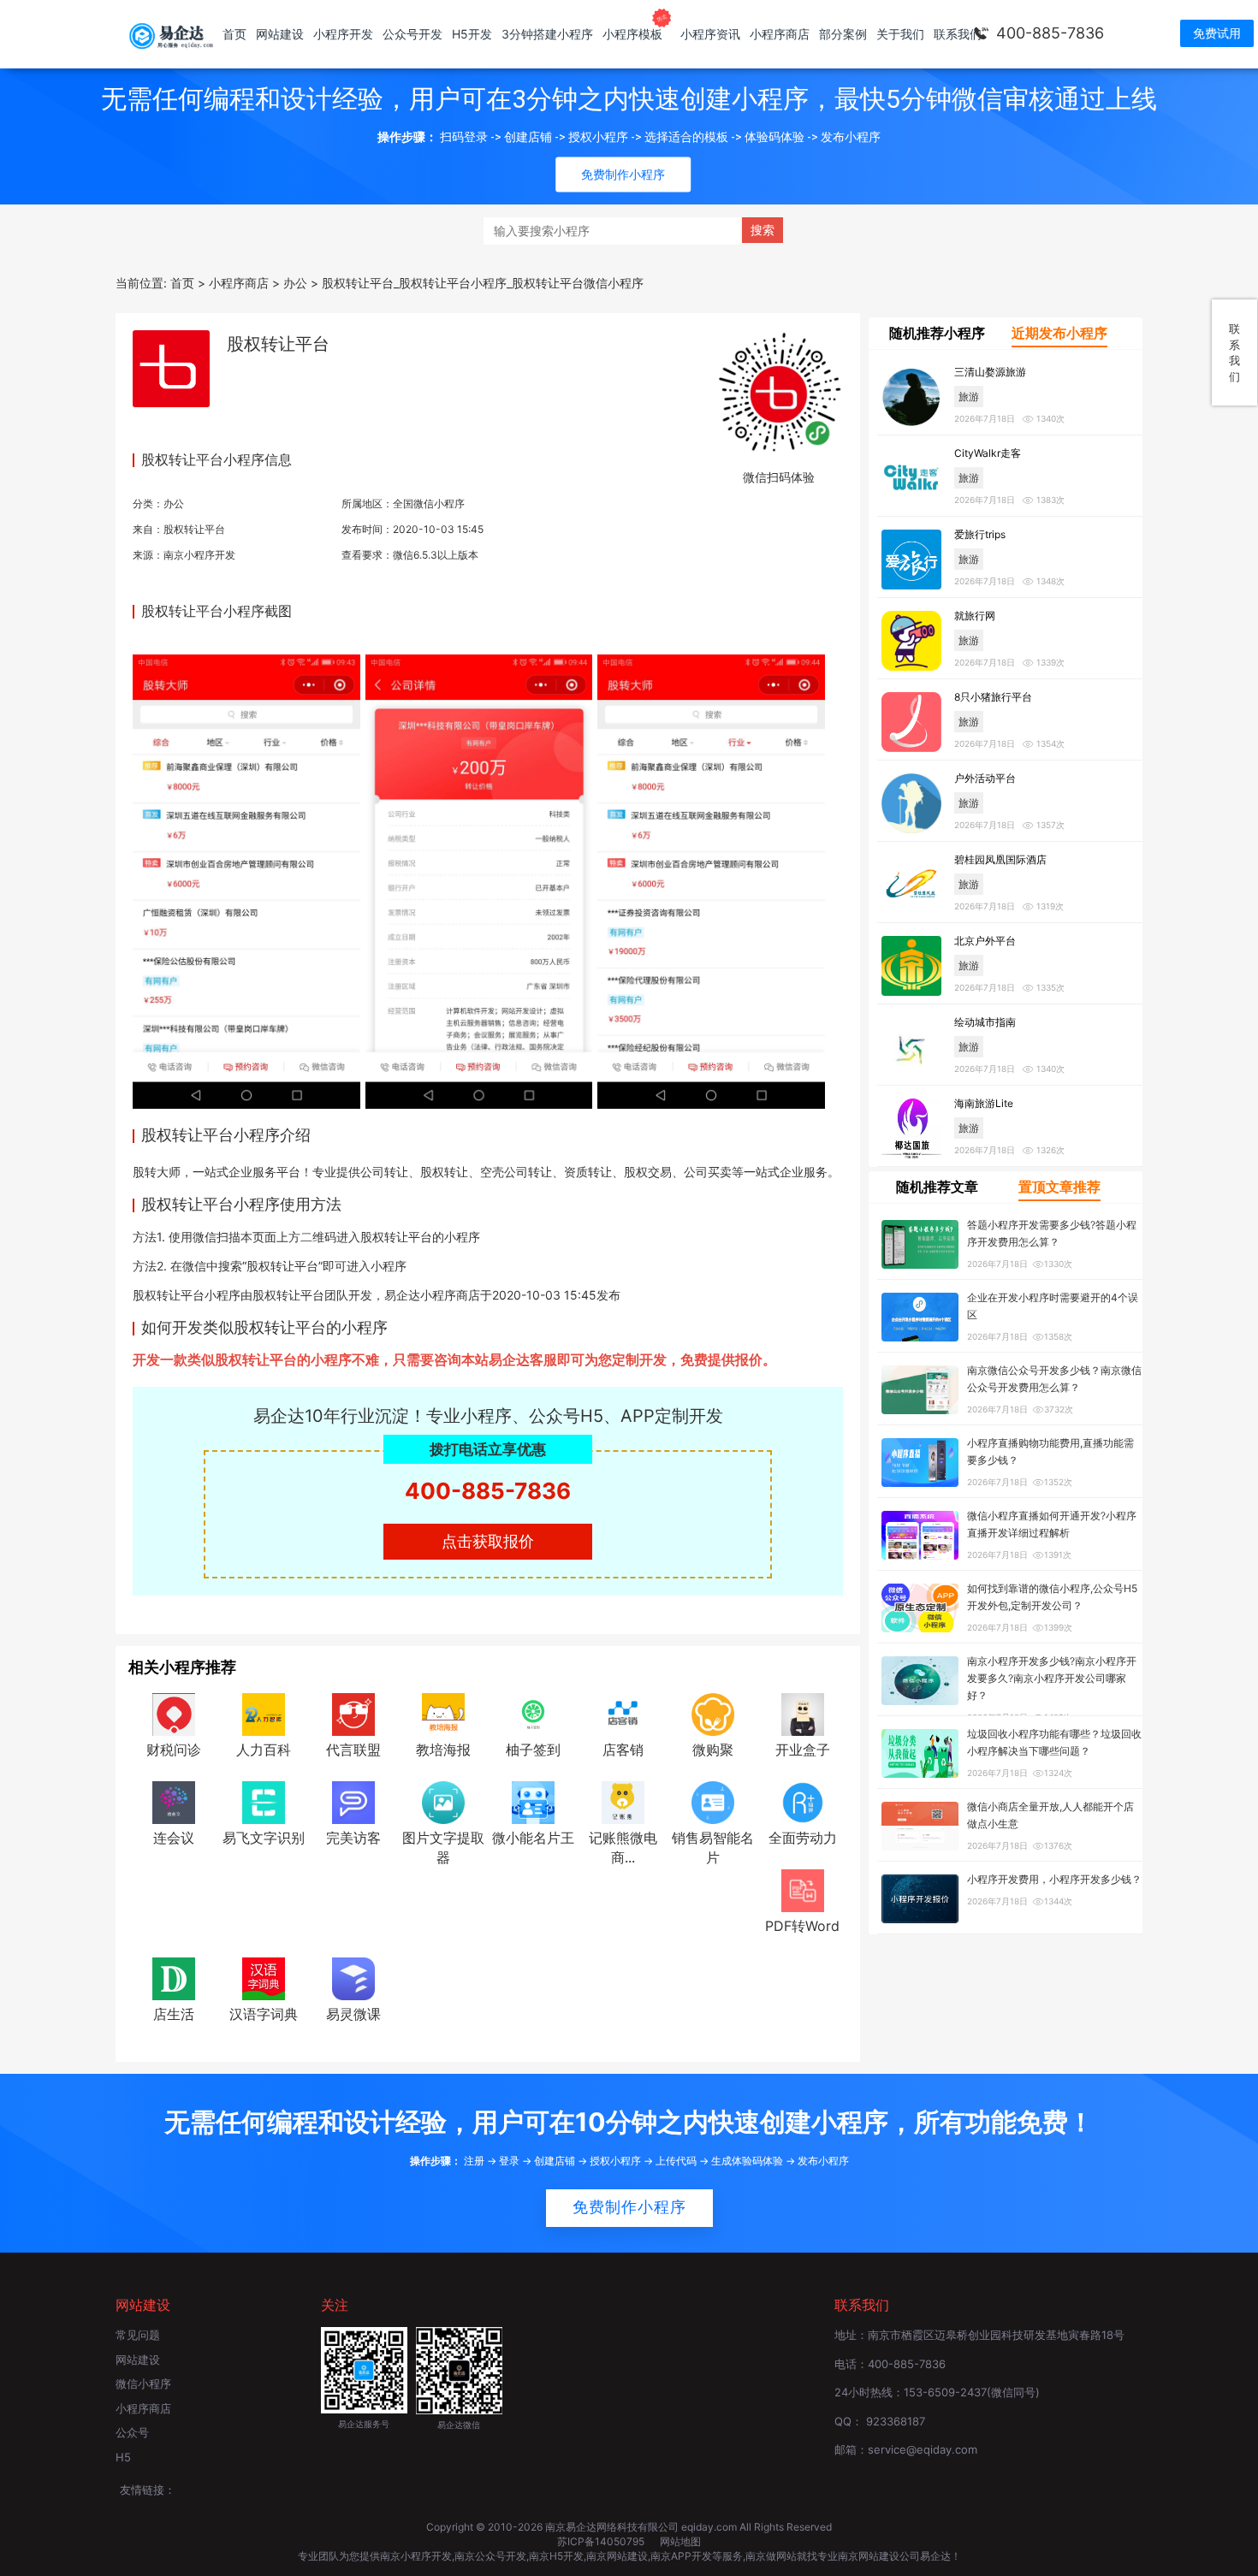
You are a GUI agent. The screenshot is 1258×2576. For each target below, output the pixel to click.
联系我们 (958, 34)
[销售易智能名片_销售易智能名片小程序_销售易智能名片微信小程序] (713, 1801)
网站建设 (280, 34)
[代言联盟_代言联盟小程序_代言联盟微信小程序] (353, 1713)
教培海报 (443, 1750)
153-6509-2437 (945, 2392)
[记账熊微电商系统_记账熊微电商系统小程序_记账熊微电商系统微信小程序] (623, 1801)
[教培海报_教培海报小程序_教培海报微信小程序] (443, 1713)
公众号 (132, 2432)
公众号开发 (412, 34)
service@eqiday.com (923, 2449)
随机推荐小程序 (937, 333)
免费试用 (1217, 33)
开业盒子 (803, 1750)
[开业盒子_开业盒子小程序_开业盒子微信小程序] (803, 1713)
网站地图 (680, 2541)
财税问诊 (174, 1750)
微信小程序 (143, 2384)
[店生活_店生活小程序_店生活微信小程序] (174, 1977)
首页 (234, 34)
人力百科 (264, 1750)
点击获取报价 (488, 1541)
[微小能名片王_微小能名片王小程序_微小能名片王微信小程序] (533, 1801)
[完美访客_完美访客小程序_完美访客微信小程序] (353, 1801)
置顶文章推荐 (1059, 1187)
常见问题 (138, 2335)
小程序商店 (780, 34)
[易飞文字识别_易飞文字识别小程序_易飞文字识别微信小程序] (264, 1801)
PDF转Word (802, 1926)
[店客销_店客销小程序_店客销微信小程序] (623, 1713)
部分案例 (843, 34)
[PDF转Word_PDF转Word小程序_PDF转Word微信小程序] (803, 1889)
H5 (123, 2457)
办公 (174, 503)
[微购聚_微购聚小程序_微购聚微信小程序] (713, 1713)
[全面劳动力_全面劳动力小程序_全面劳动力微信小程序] (803, 1801)
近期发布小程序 (1059, 333)
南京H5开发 (556, 2556)
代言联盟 (353, 1750)
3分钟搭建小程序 (547, 34)
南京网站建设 (617, 2556)
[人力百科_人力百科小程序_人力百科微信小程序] (264, 1713)
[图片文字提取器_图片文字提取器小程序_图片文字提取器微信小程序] (443, 1801)
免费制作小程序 (629, 2207)
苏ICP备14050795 (602, 2541)
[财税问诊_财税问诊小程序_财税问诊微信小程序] (174, 1713)
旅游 (969, 397)
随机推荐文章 (937, 1187)
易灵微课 (353, 2014)
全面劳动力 (803, 1838)
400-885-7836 (1050, 33)
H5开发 (472, 34)
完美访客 (353, 1838)
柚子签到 (533, 1750)
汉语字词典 (264, 2014)
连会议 (174, 1838)
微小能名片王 (533, 1838)
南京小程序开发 (199, 555)
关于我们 (900, 34)
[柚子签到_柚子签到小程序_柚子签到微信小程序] (533, 1713)
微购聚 (713, 1750)
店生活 (174, 2014)
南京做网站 (771, 2556)
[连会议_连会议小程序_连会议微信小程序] (174, 1801)
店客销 (623, 1750)
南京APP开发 (681, 2556)
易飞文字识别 (264, 1838)
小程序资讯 (710, 34)
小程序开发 (343, 34)
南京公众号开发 (490, 2556)
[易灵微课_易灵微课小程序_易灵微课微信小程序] (353, 1977)
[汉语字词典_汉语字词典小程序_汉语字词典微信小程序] (264, 1977)
